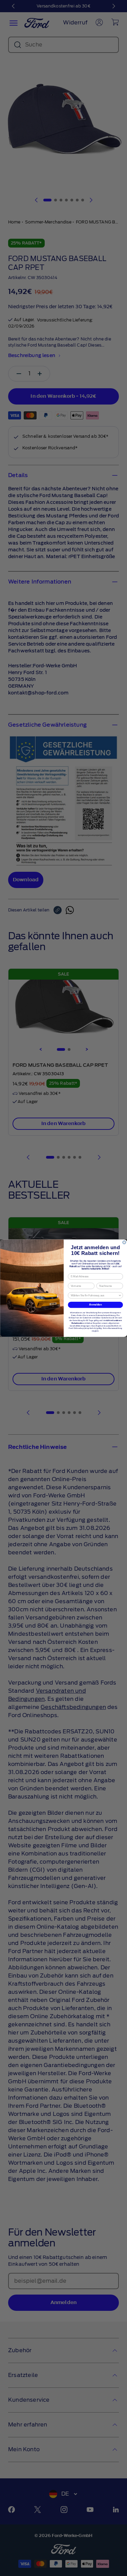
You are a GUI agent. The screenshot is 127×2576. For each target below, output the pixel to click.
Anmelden (96, 1304)
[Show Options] (120, 1295)
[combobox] (94, 1295)
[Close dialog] (124, 1242)
